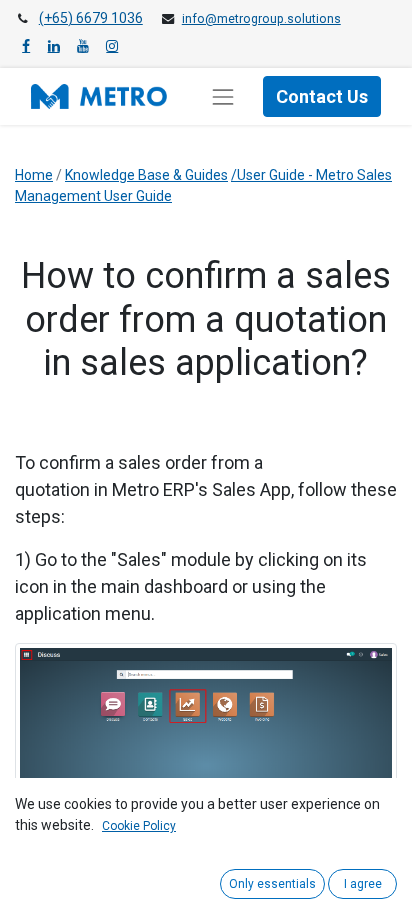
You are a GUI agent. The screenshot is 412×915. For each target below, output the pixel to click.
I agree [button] (363, 884)
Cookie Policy (139, 826)
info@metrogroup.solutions (261, 19)
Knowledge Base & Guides (146, 175)
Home (34, 175)
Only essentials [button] (272, 884)
